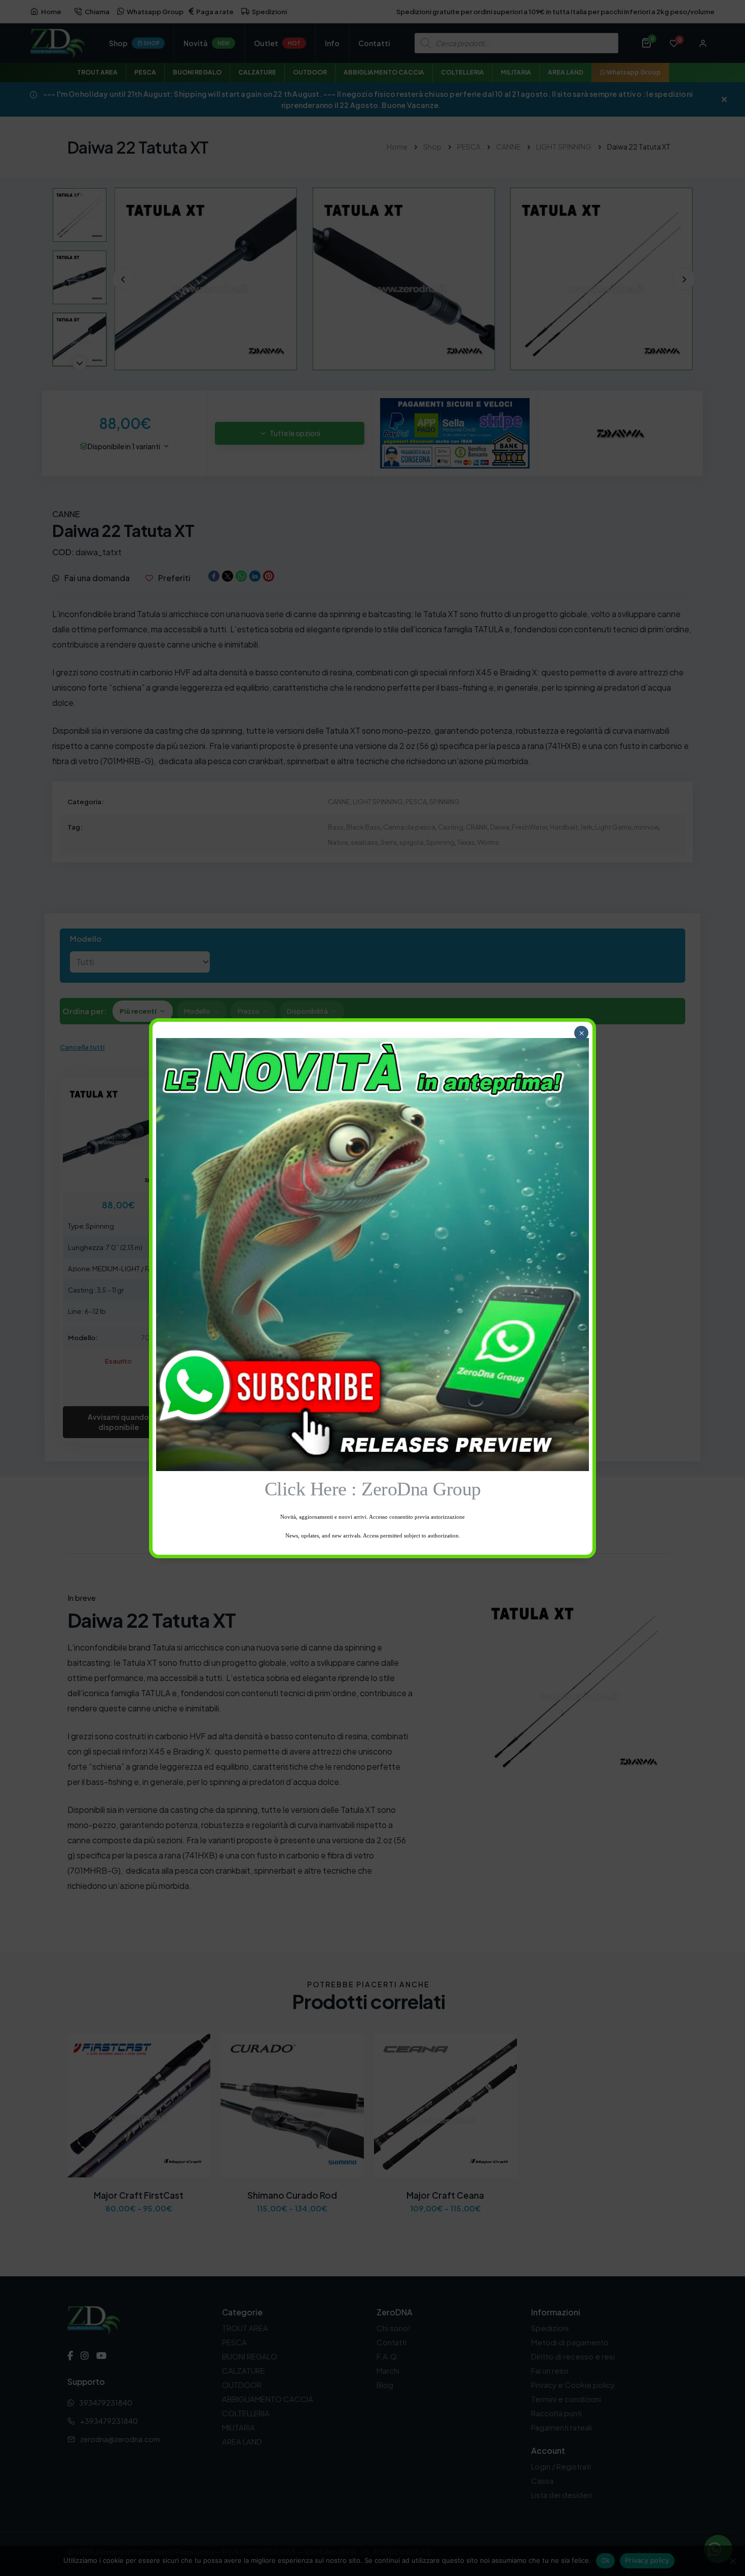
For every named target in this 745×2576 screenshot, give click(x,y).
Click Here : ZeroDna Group (373, 1489)
